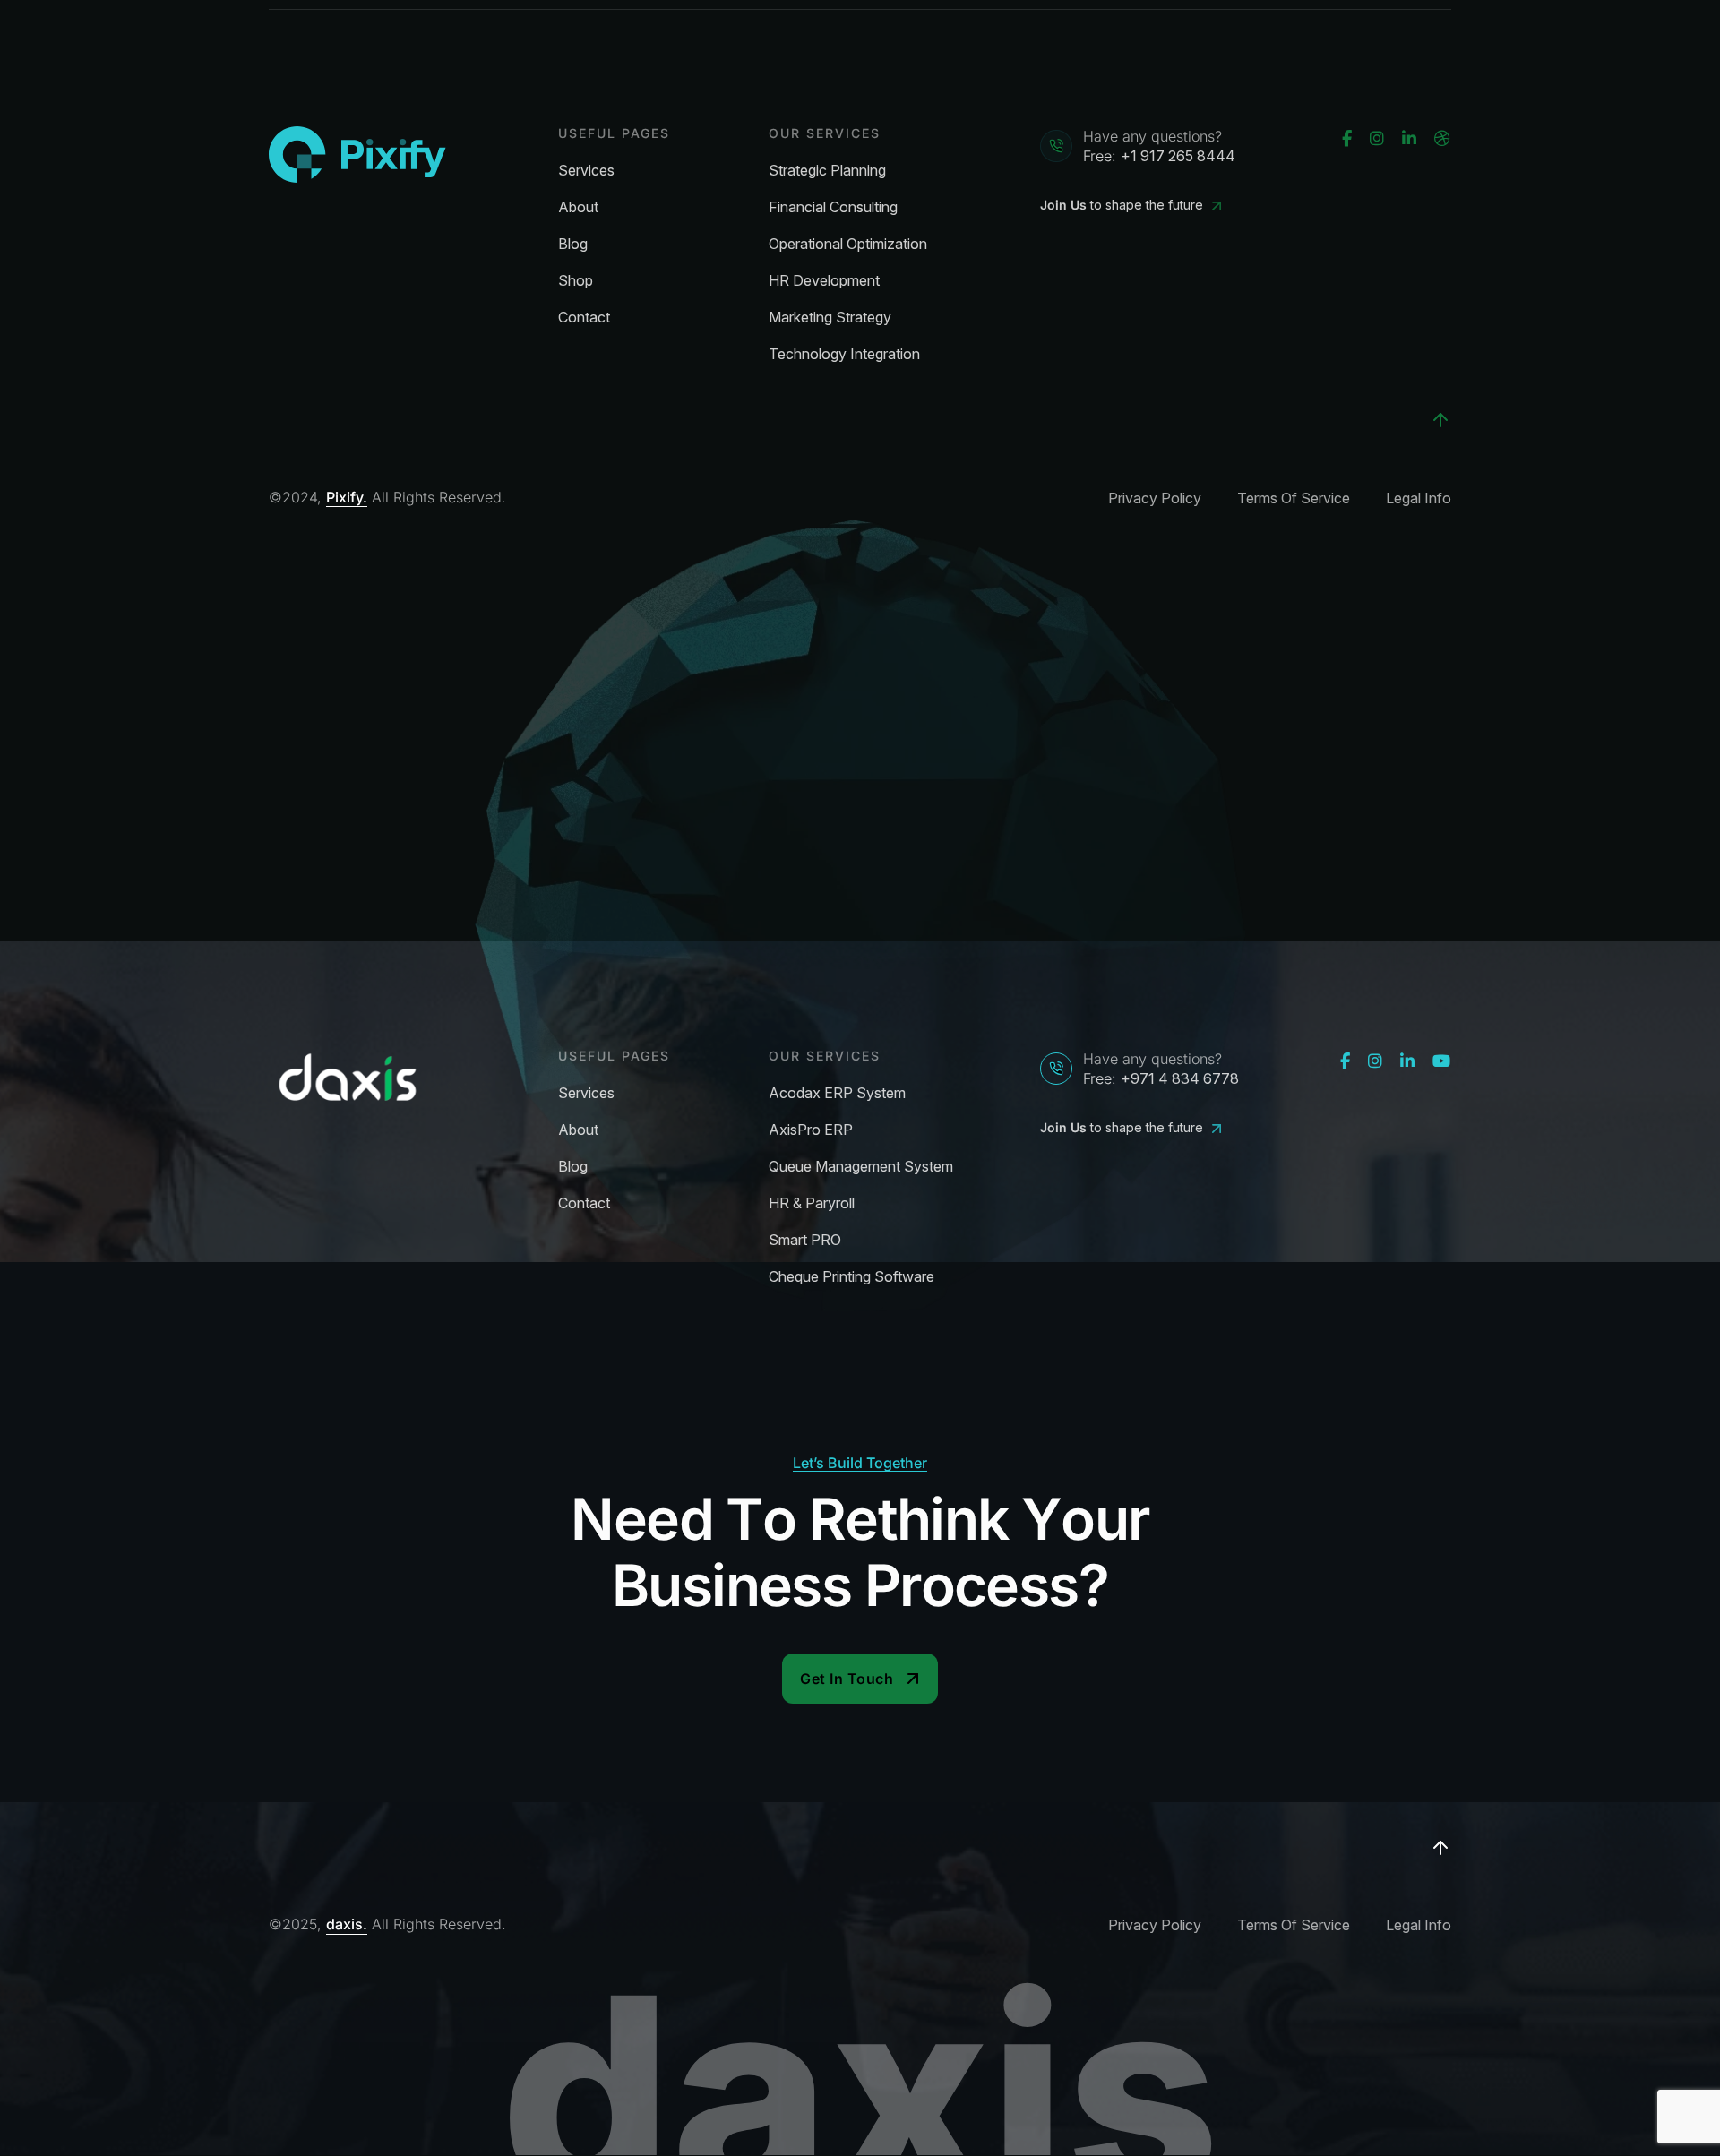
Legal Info (1419, 498)
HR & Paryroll (812, 1203)
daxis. (347, 1924)
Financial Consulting (833, 207)
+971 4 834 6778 (1180, 1078)
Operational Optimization (848, 244)
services (586, 171)
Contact (584, 318)
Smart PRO (805, 1240)
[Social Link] (1347, 139)
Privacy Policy (1155, 498)
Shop (576, 281)
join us (1063, 205)
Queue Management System (861, 1167)
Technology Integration (844, 354)
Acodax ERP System (837, 1093)
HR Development (824, 281)
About (578, 207)
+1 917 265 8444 (1178, 156)
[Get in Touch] (860, 1679)
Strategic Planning (827, 171)
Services (586, 1093)
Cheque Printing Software (851, 1277)
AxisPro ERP (811, 1130)
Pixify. (347, 498)
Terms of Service (1294, 498)
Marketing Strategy (830, 318)
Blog (573, 244)
